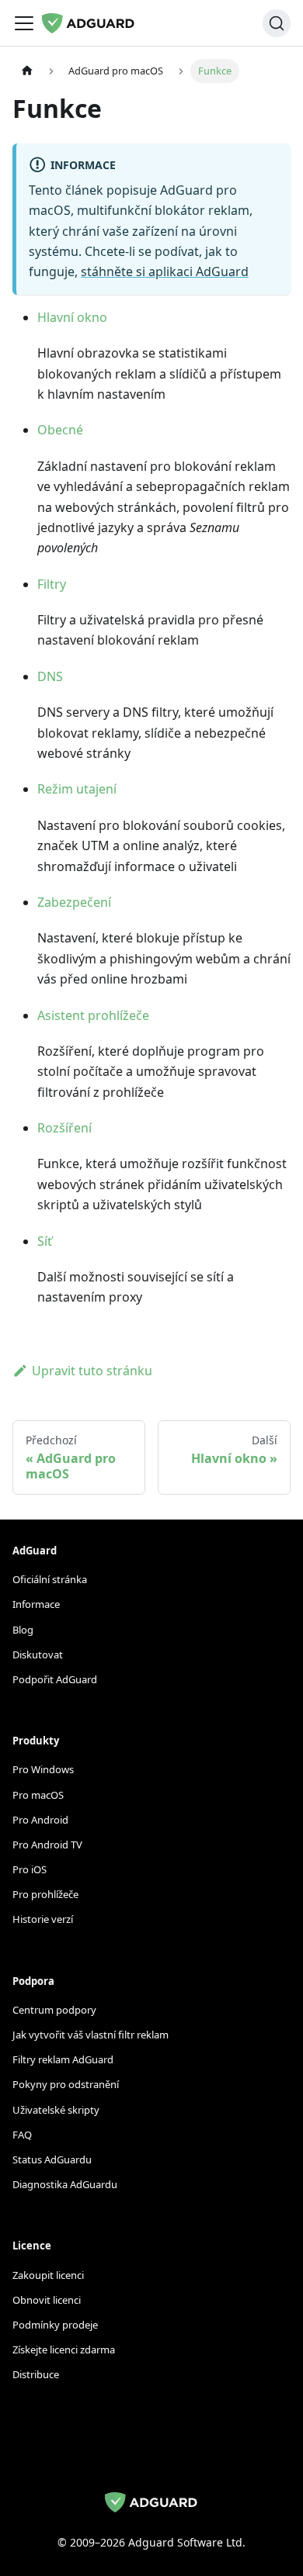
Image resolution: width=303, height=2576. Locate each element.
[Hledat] (277, 23)
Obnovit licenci (47, 2300)
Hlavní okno (72, 317)
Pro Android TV (47, 1845)
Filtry (52, 584)
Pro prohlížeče (45, 1894)
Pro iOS (30, 1869)
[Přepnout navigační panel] (24, 23)
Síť (45, 1241)
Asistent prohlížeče (93, 1015)
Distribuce (36, 2374)
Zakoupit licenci (48, 2275)
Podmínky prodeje (55, 2325)
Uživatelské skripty (56, 2110)
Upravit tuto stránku (92, 1371)
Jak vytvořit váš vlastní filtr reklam (91, 2035)
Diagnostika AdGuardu (65, 2184)
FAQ (22, 2135)
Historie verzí (43, 1919)
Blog (23, 1630)
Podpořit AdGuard (55, 1679)
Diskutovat (38, 1655)
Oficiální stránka (50, 1579)
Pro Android (40, 1820)
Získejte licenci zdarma (64, 2350)
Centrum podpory (54, 2010)
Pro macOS (38, 1795)
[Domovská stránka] (27, 71)
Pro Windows (43, 1769)
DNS (50, 676)
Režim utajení (77, 789)
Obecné (60, 430)
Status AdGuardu (52, 2159)
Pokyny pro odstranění (66, 2084)
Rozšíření (64, 1128)
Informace (36, 1604)
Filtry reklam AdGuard (63, 2059)
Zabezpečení (74, 902)
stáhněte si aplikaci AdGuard (165, 271)
